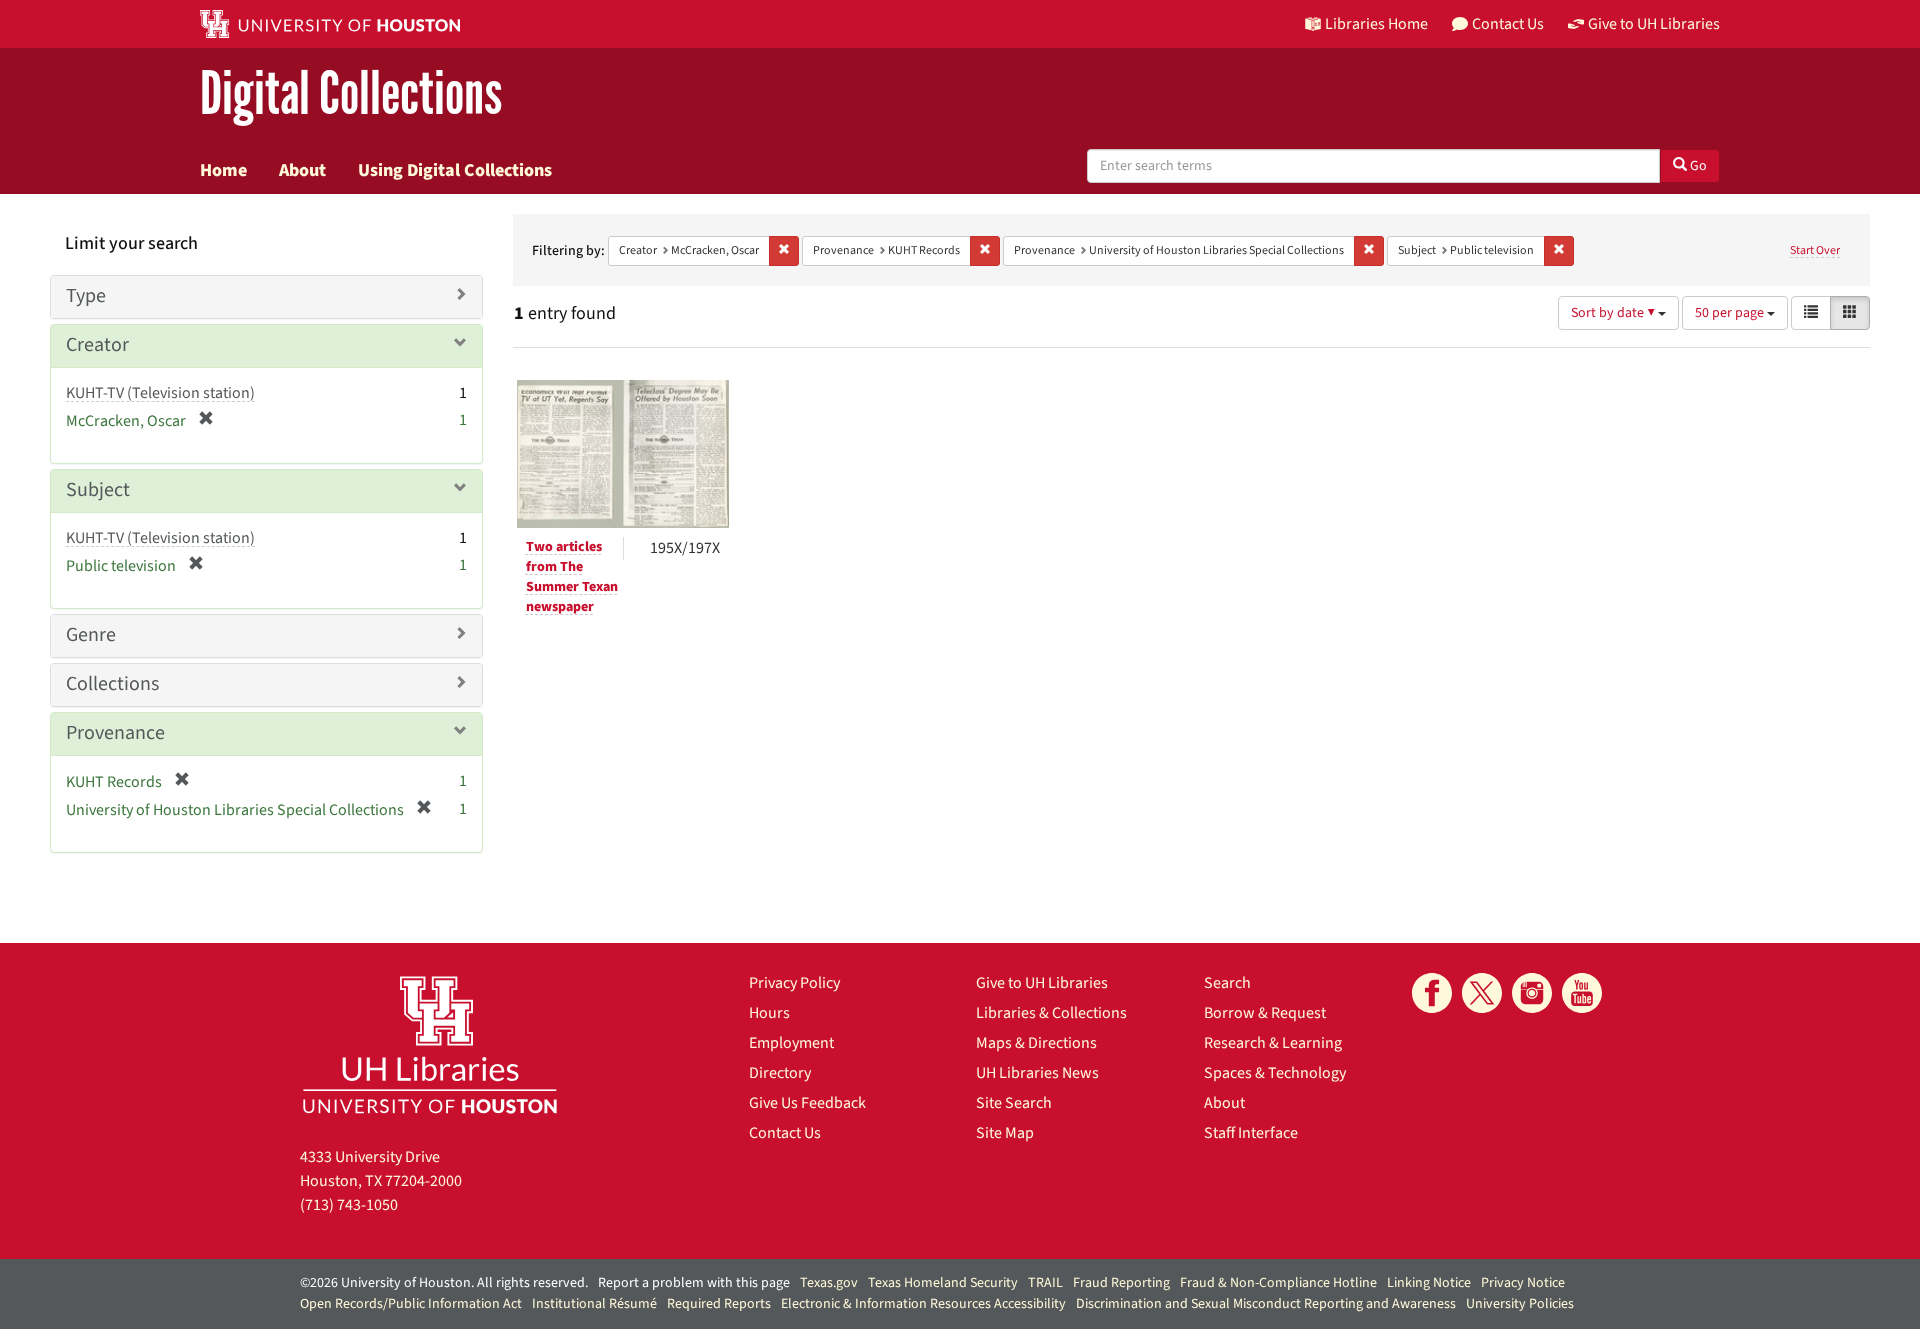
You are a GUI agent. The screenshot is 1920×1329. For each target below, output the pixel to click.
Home (223, 170)
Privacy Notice (1523, 1283)
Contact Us (785, 1133)
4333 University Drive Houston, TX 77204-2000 (381, 1169)
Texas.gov (829, 1283)
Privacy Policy (794, 983)
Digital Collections (351, 94)
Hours (769, 1013)
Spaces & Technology (1275, 1073)
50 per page (1731, 313)
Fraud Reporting (1121, 1283)
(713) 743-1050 (349, 1205)
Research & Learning (1273, 1043)
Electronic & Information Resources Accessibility (923, 1304)
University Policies (1520, 1304)
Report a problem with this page (694, 1283)
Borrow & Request (1265, 1013)
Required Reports (719, 1304)
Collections (112, 684)
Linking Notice (1429, 1283)
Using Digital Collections (455, 170)
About (302, 170)
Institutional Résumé (594, 1304)
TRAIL (1045, 1283)
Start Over (1815, 250)
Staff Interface (1251, 1133)
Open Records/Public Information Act (411, 1304)
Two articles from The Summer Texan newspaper (572, 577)
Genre (91, 635)
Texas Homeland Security (943, 1283)
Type (86, 296)
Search (1227, 983)
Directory (780, 1073)
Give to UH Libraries (1042, 983)
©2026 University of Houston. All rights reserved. (444, 1283)
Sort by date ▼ (1614, 313)
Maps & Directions (1036, 1043)
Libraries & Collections (1051, 1013)
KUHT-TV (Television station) (160, 393)
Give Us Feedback (807, 1103)
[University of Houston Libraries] (430, 1044)
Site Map (1005, 1133)
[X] (1482, 993)
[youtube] (1582, 993)
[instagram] (1532, 993)
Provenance (115, 733)
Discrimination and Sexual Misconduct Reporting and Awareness (1266, 1304)
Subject (98, 490)
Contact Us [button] (1508, 24)
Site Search (1014, 1103)
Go (1697, 166)
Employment (791, 1043)
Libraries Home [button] (1376, 24)
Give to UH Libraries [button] (1654, 24)
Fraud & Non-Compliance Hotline (1278, 1283)
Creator (97, 345)
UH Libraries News (1037, 1073)
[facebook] (1432, 993)
